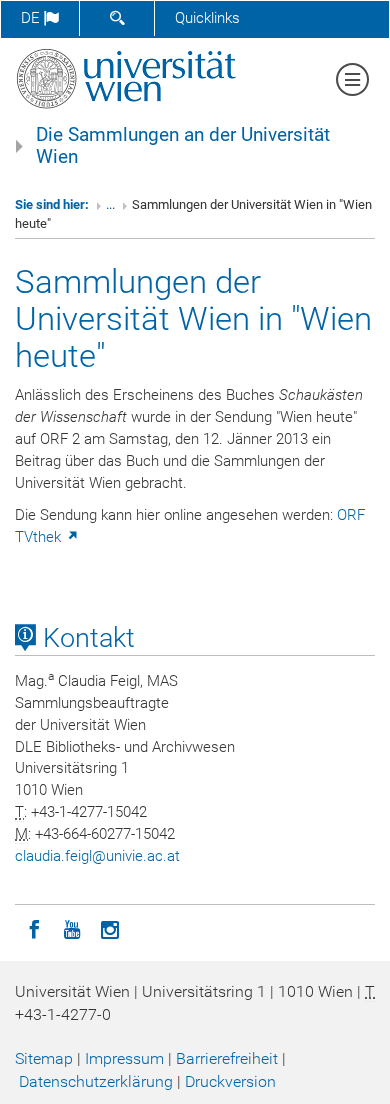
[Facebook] (34, 928)
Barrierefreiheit (227, 1058)
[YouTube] (72, 928)
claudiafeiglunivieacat (97, 856)
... (110, 204)
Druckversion (230, 1081)
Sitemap (44, 1058)
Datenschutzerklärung (96, 1081)
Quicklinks (207, 18)
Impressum (124, 1058)
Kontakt (85, 638)
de (32, 18)
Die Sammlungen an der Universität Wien (183, 146)
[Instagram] (110, 928)
